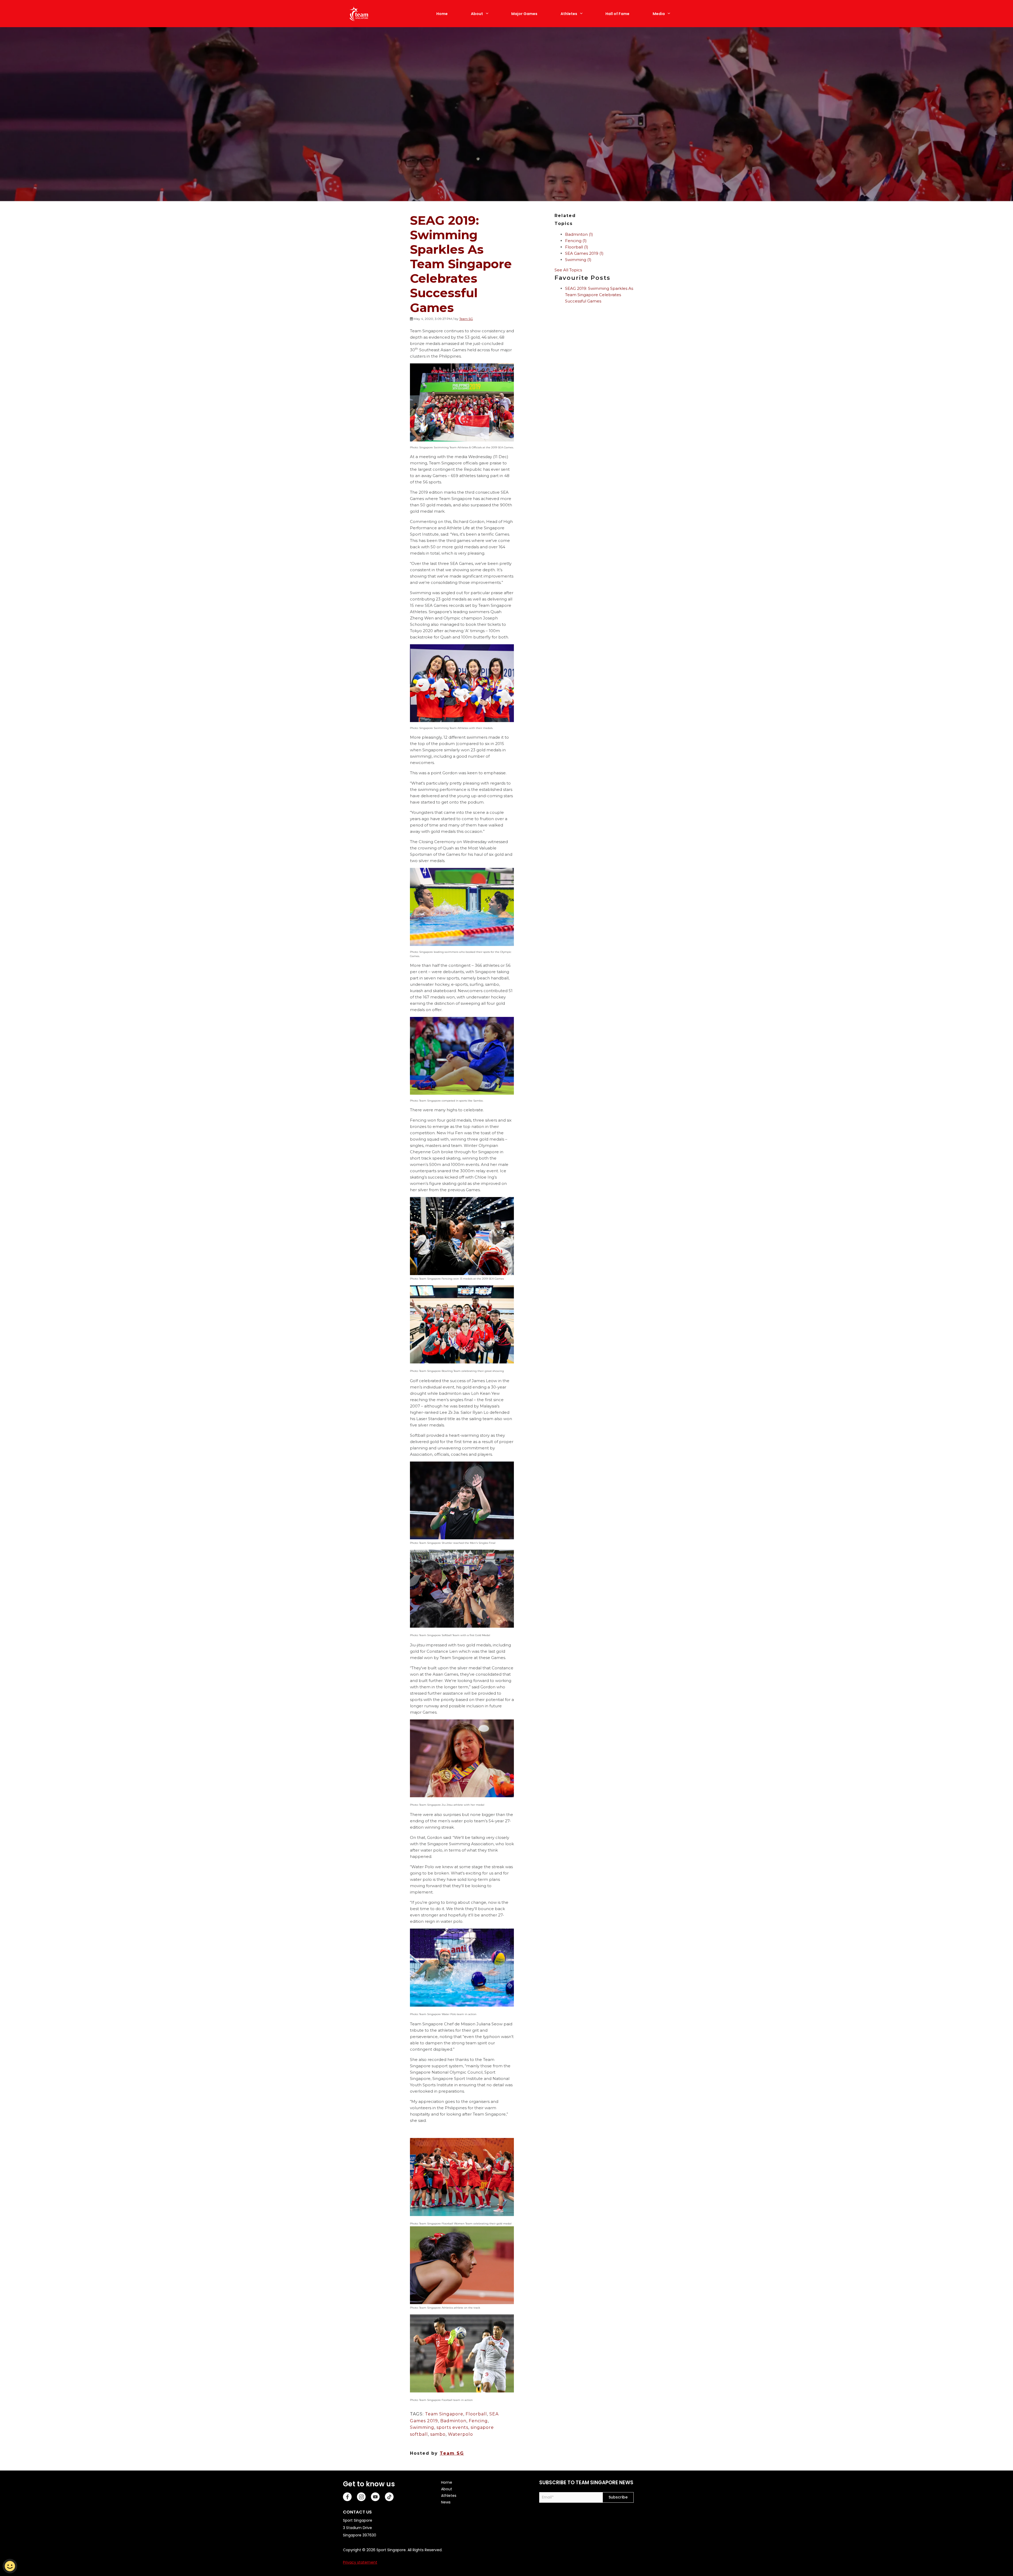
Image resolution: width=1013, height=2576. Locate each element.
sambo (438, 2434)
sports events (452, 2427)
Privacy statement (360, 2562)
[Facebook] (347, 2497)
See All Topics (568, 270)
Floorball (476, 2414)
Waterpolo (460, 2434)
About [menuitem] (447, 2489)
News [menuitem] (446, 2502)
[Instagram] (361, 2497)
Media (659, 14)
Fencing (478, 2421)
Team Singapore (444, 2414)
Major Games (524, 14)
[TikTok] (389, 2497)
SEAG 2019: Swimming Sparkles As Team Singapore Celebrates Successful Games (599, 295)
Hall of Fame (617, 14)
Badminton (453, 2421)
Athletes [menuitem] (449, 2496)
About (477, 14)
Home (442, 14)
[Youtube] (375, 2497)
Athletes (569, 14)
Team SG (466, 319)
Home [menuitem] (447, 2482)
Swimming (422, 2427)
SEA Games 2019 (584, 253)
